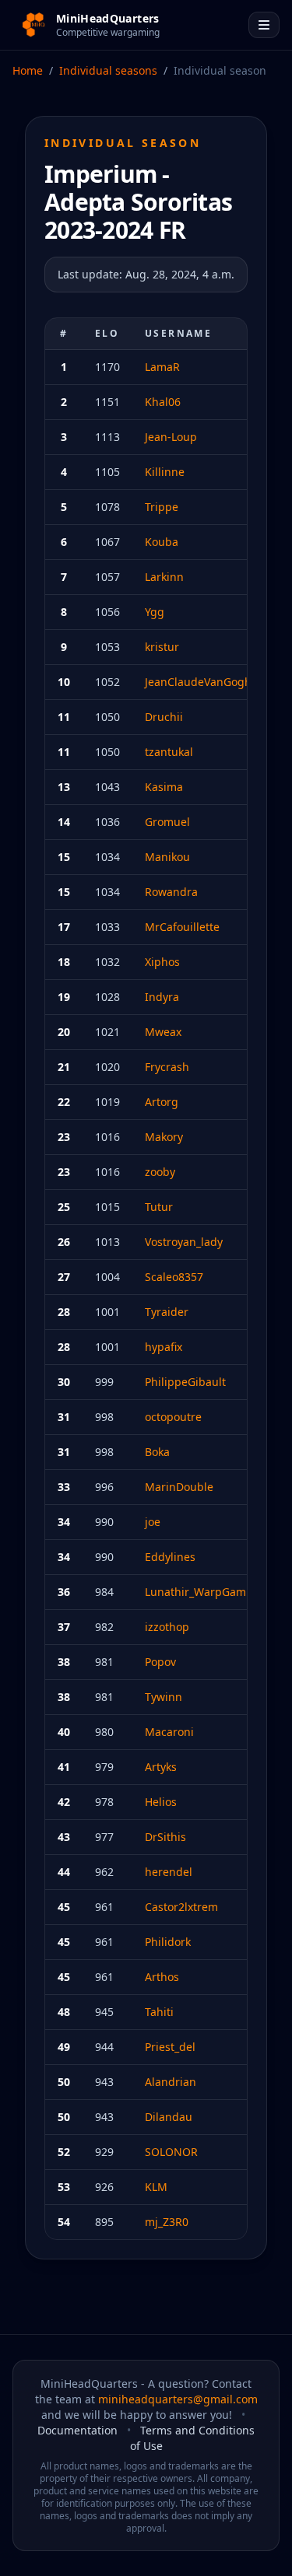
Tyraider (167, 1312)
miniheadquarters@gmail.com (178, 2399)
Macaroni (169, 1732)
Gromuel (167, 822)
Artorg (162, 1102)
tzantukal (169, 752)
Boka (157, 1452)
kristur (162, 647)
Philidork (168, 1942)
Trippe (162, 507)
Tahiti (159, 2012)
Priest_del (170, 2047)
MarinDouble (179, 1487)
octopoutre (173, 1417)
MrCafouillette (182, 927)
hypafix (164, 1347)
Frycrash (167, 1067)
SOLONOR (171, 2152)
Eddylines (170, 1557)
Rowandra (171, 892)
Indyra (162, 997)
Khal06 (163, 402)
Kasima (164, 787)
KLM (156, 2187)
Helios (161, 1802)
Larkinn (164, 577)
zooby (160, 1172)
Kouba (162, 542)
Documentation (77, 2430)
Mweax (163, 1032)
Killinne (165, 472)
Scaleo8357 (174, 1277)
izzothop (167, 1627)
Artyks (161, 1767)
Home (28, 70)
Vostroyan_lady (184, 1242)
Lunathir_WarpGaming (204, 1592)
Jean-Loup (171, 437)
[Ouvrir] (264, 25)
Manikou (167, 857)
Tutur (159, 1207)
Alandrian (171, 2082)
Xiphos (162, 962)
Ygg (155, 612)
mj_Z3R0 (167, 2222)
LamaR (162, 367)
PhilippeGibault (185, 1382)
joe (153, 1522)
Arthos (162, 1977)
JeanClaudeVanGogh (198, 682)
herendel (169, 1872)
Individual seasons (108, 70)
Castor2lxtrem (181, 1907)
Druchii (164, 717)
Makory (164, 1137)
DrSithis (165, 1837)
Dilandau (169, 2117)
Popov (160, 1662)
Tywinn (164, 1697)
